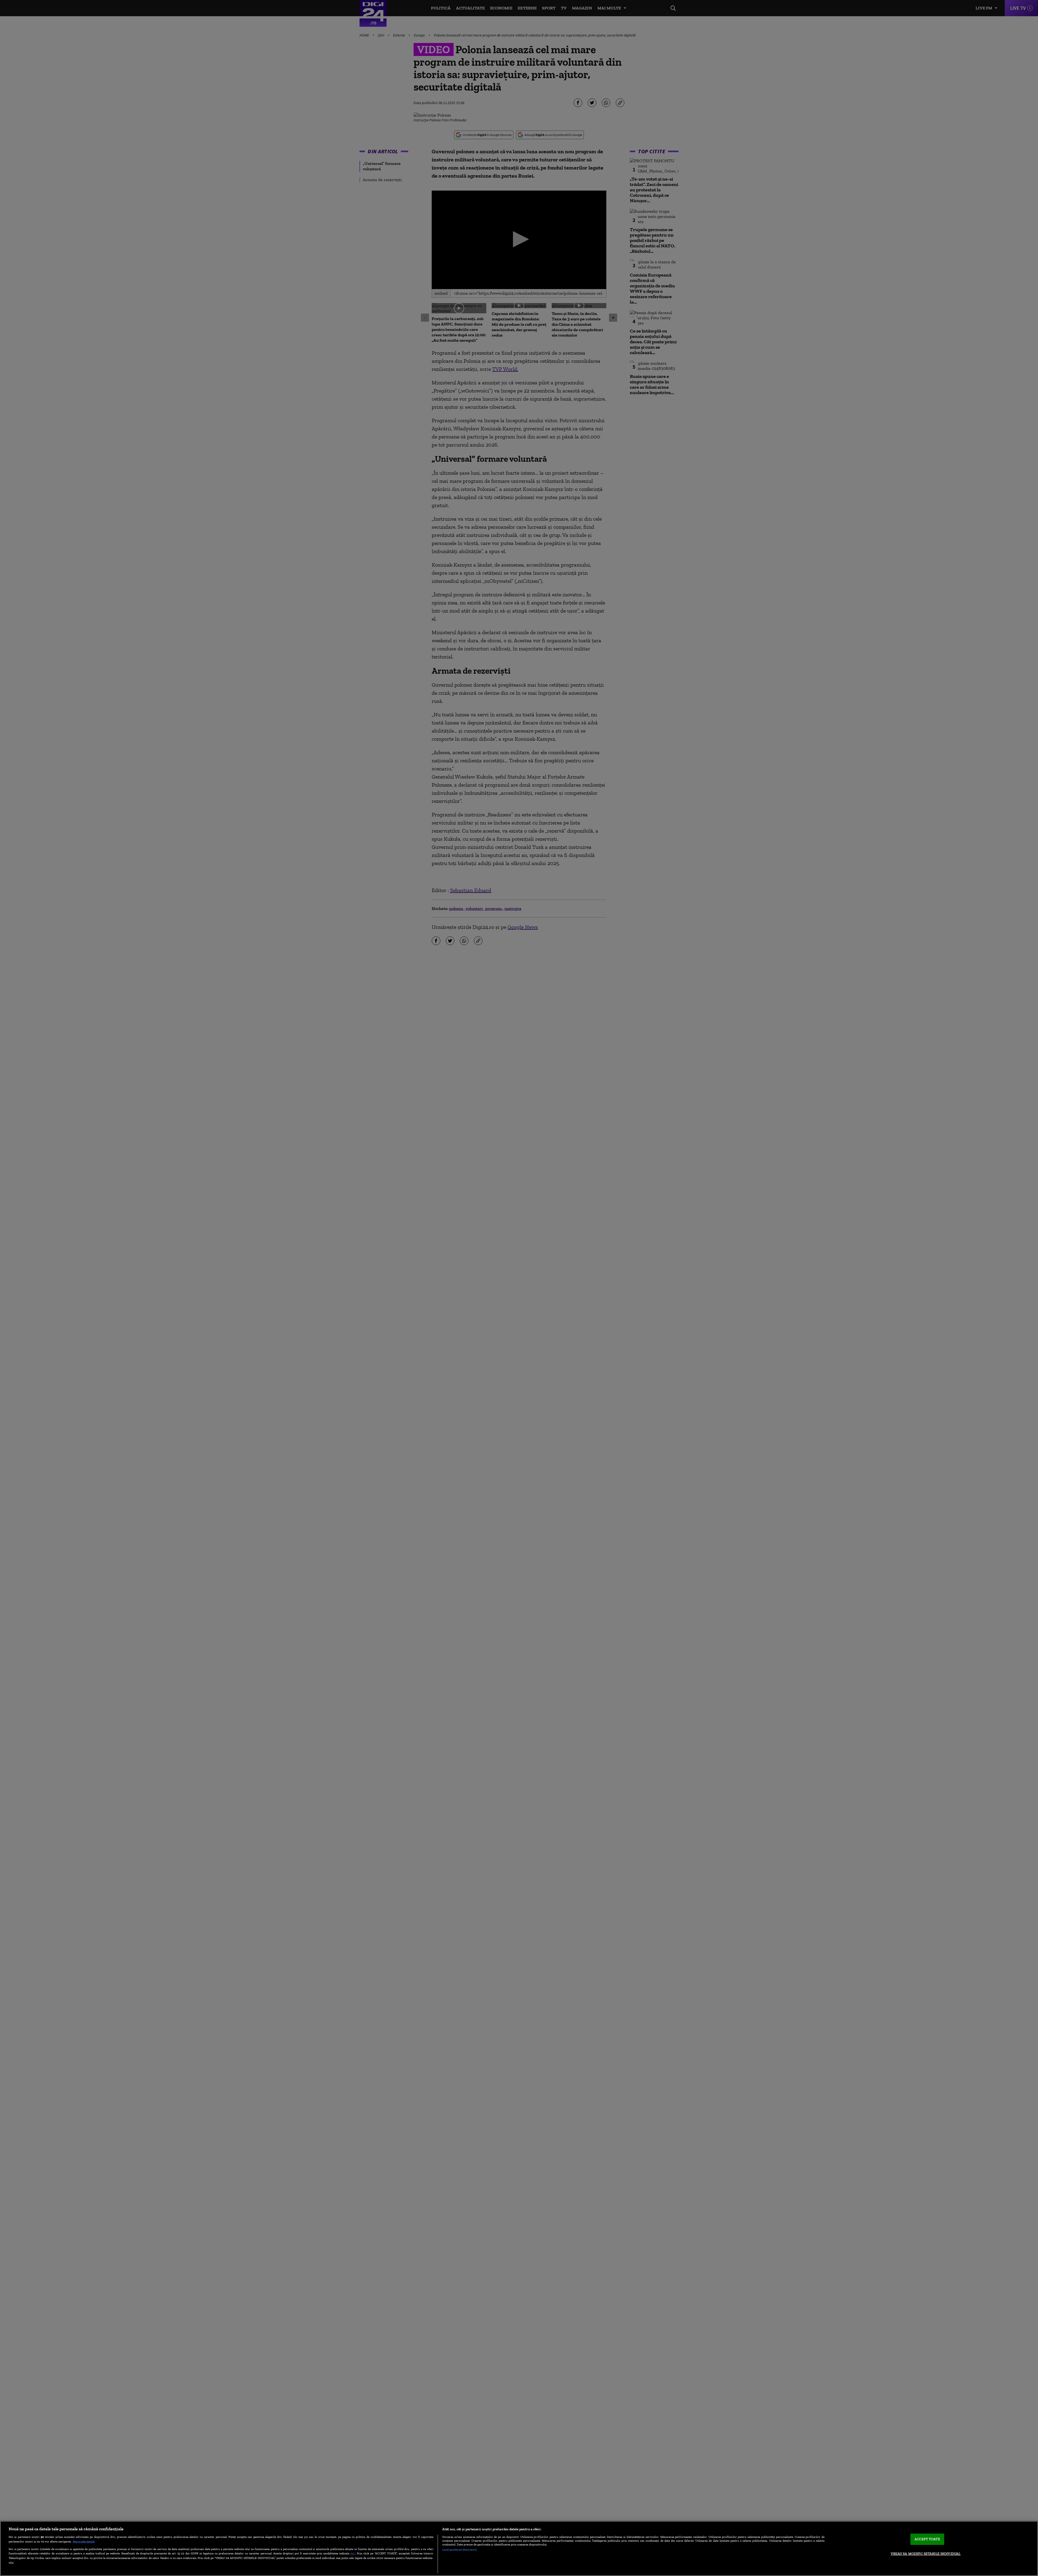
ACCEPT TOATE (927, 2539)
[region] (519, 2548)
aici (353, 2553)
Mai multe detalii (84, 2541)
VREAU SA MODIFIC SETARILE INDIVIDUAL (926, 2554)
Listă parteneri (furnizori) (459, 2550)
